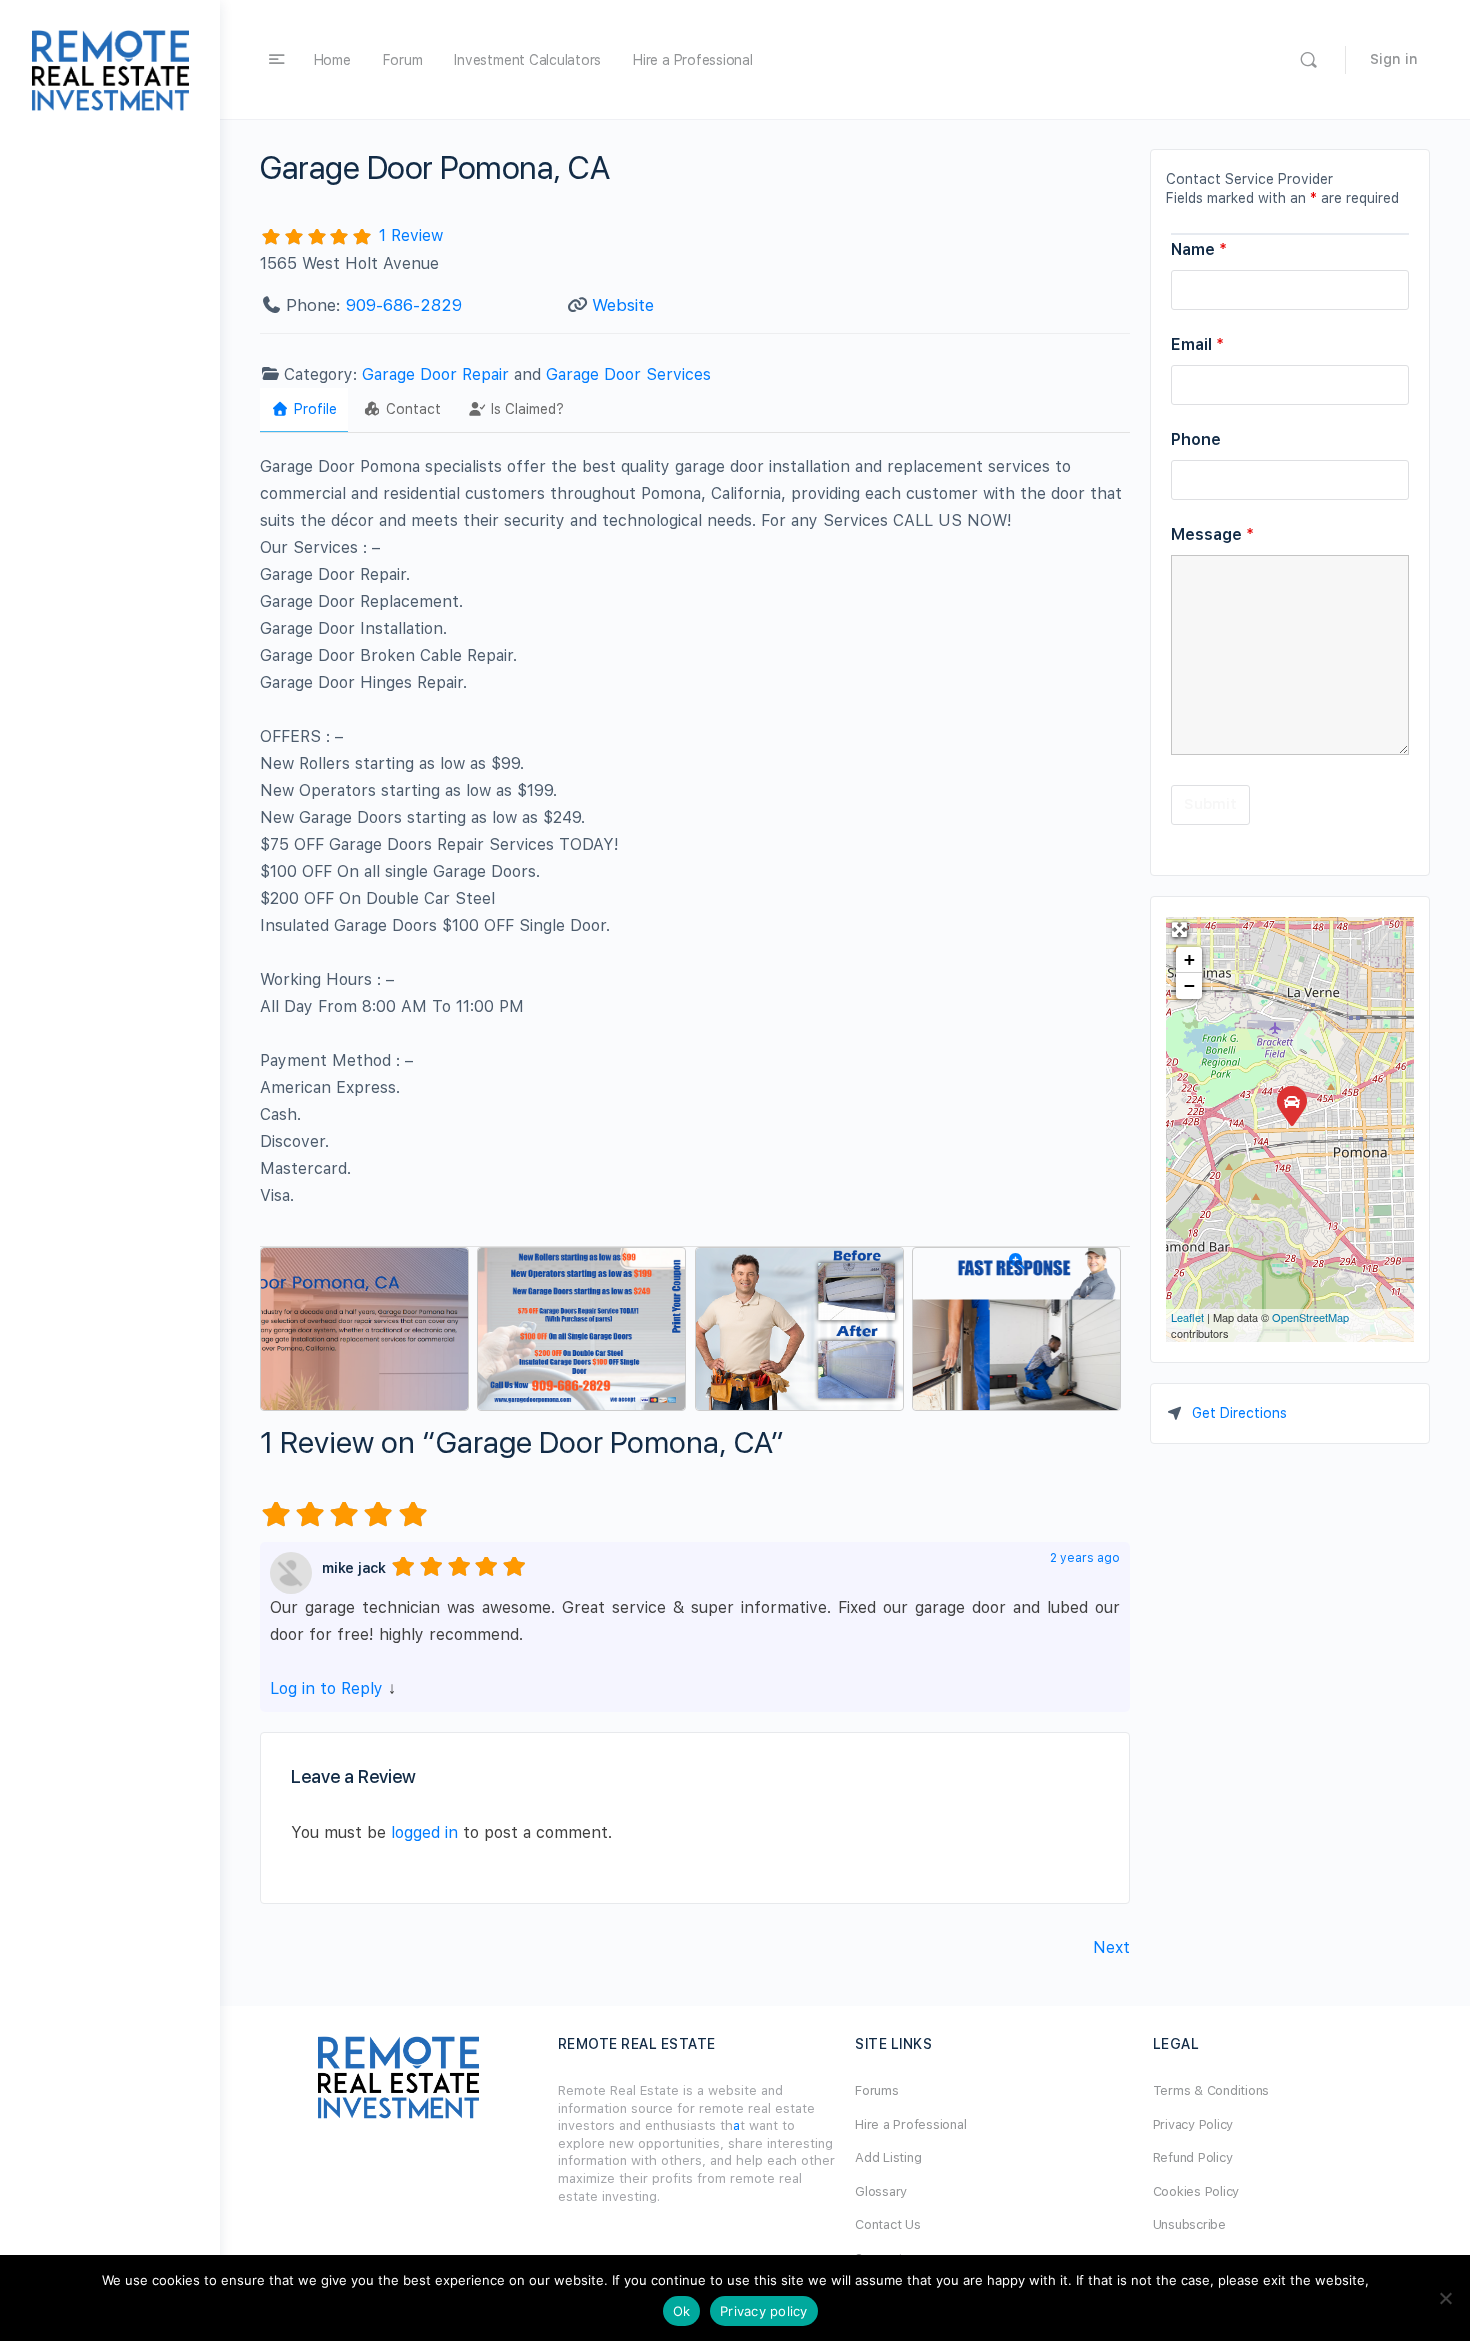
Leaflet (1187, 1317)
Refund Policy (1193, 2157)
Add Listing (888, 2157)
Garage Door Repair (435, 374)
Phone (1196, 439)
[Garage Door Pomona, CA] (1291, 1105)
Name (1199, 249)
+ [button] (1189, 959)
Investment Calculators (527, 60)
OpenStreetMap (1310, 1317)
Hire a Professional (692, 60)
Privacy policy (764, 2311)
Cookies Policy (1196, 2191)
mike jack (354, 1568)
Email (1197, 344)
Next (1111, 1947)
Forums (877, 2090)
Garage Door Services (628, 374)
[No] (1445, 2298)
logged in (424, 1832)
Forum (403, 60)
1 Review (411, 235)
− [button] (1189, 985)
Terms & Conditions (1211, 2090)
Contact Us (888, 2224)
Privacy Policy (1193, 2124)
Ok (682, 2311)
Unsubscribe (1189, 2224)
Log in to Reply (326, 1688)
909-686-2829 (404, 305)
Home (332, 60)
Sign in (1394, 59)
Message (1212, 534)
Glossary (881, 2191)
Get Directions (1239, 1413)
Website (623, 305)
